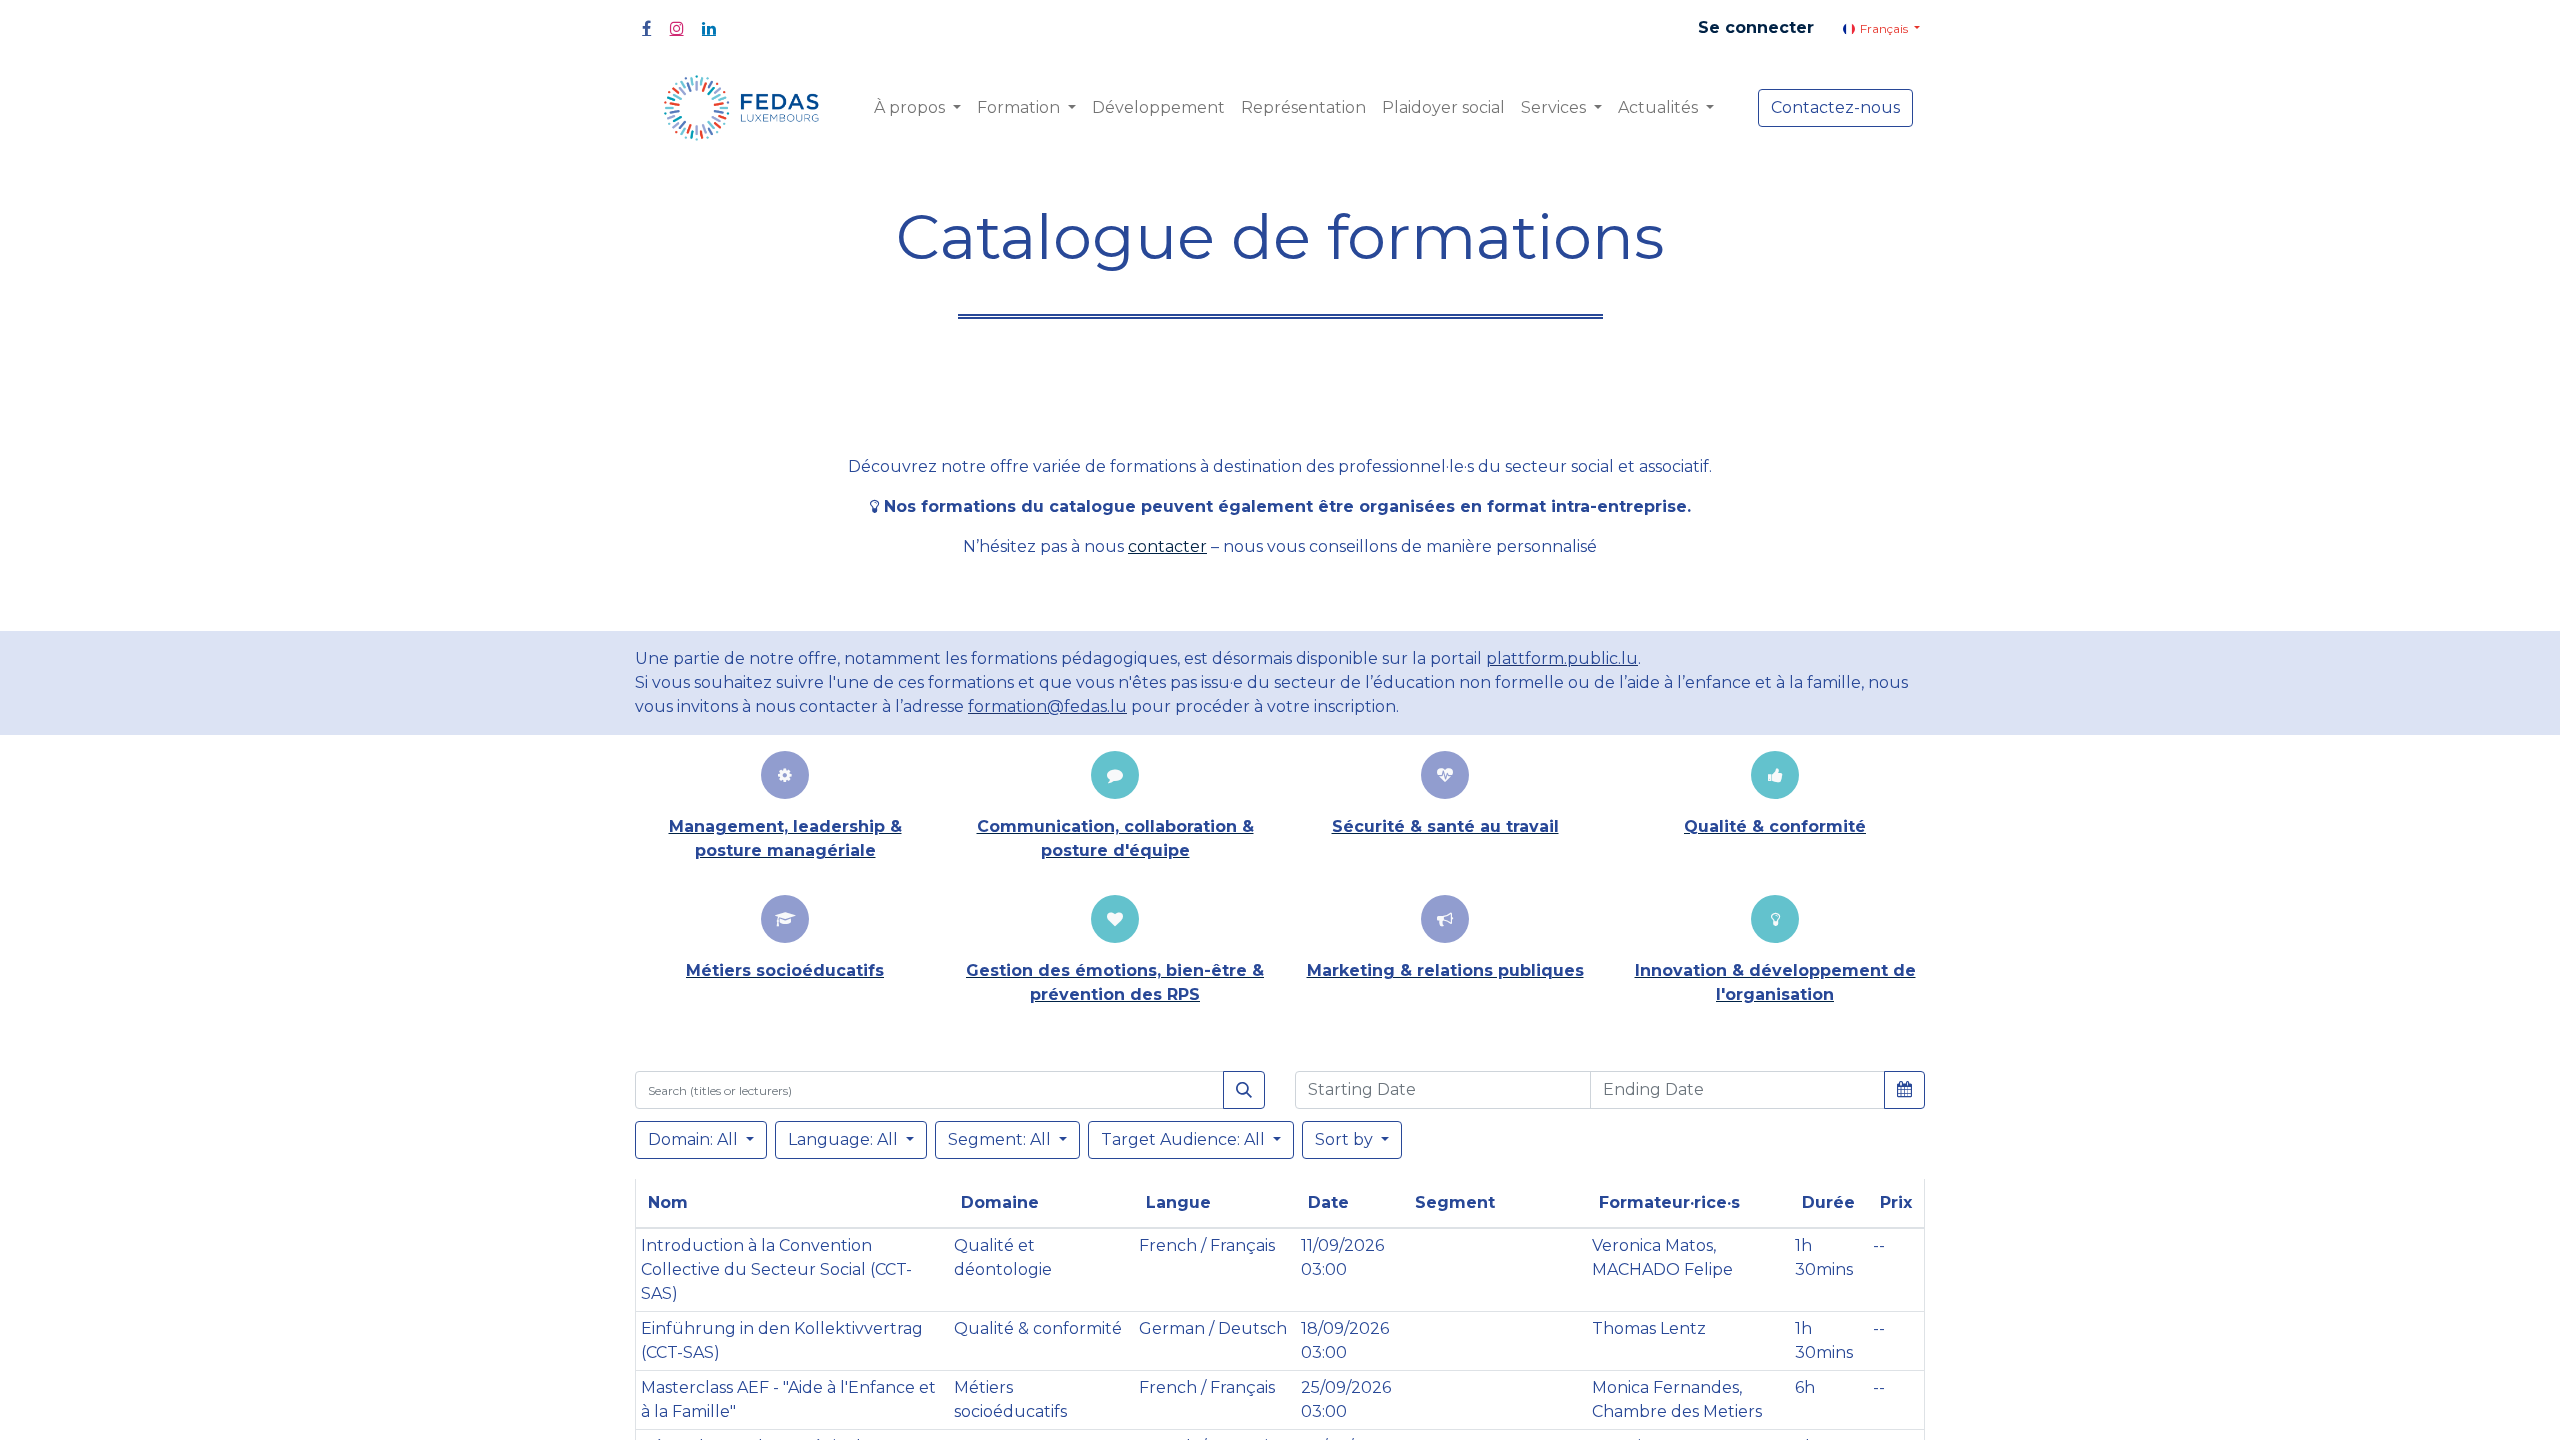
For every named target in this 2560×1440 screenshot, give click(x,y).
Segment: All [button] (1001, 1139)
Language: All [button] (845, 1139)
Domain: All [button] (695, 1139)
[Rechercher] (1244, 1090)
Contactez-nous (1835, 107)
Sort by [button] (1346, 1139)
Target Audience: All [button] (1185, 1139)
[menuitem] (1158, 108)
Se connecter (1756, 27)
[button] (1904, 1089)
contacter (1167, 546)
